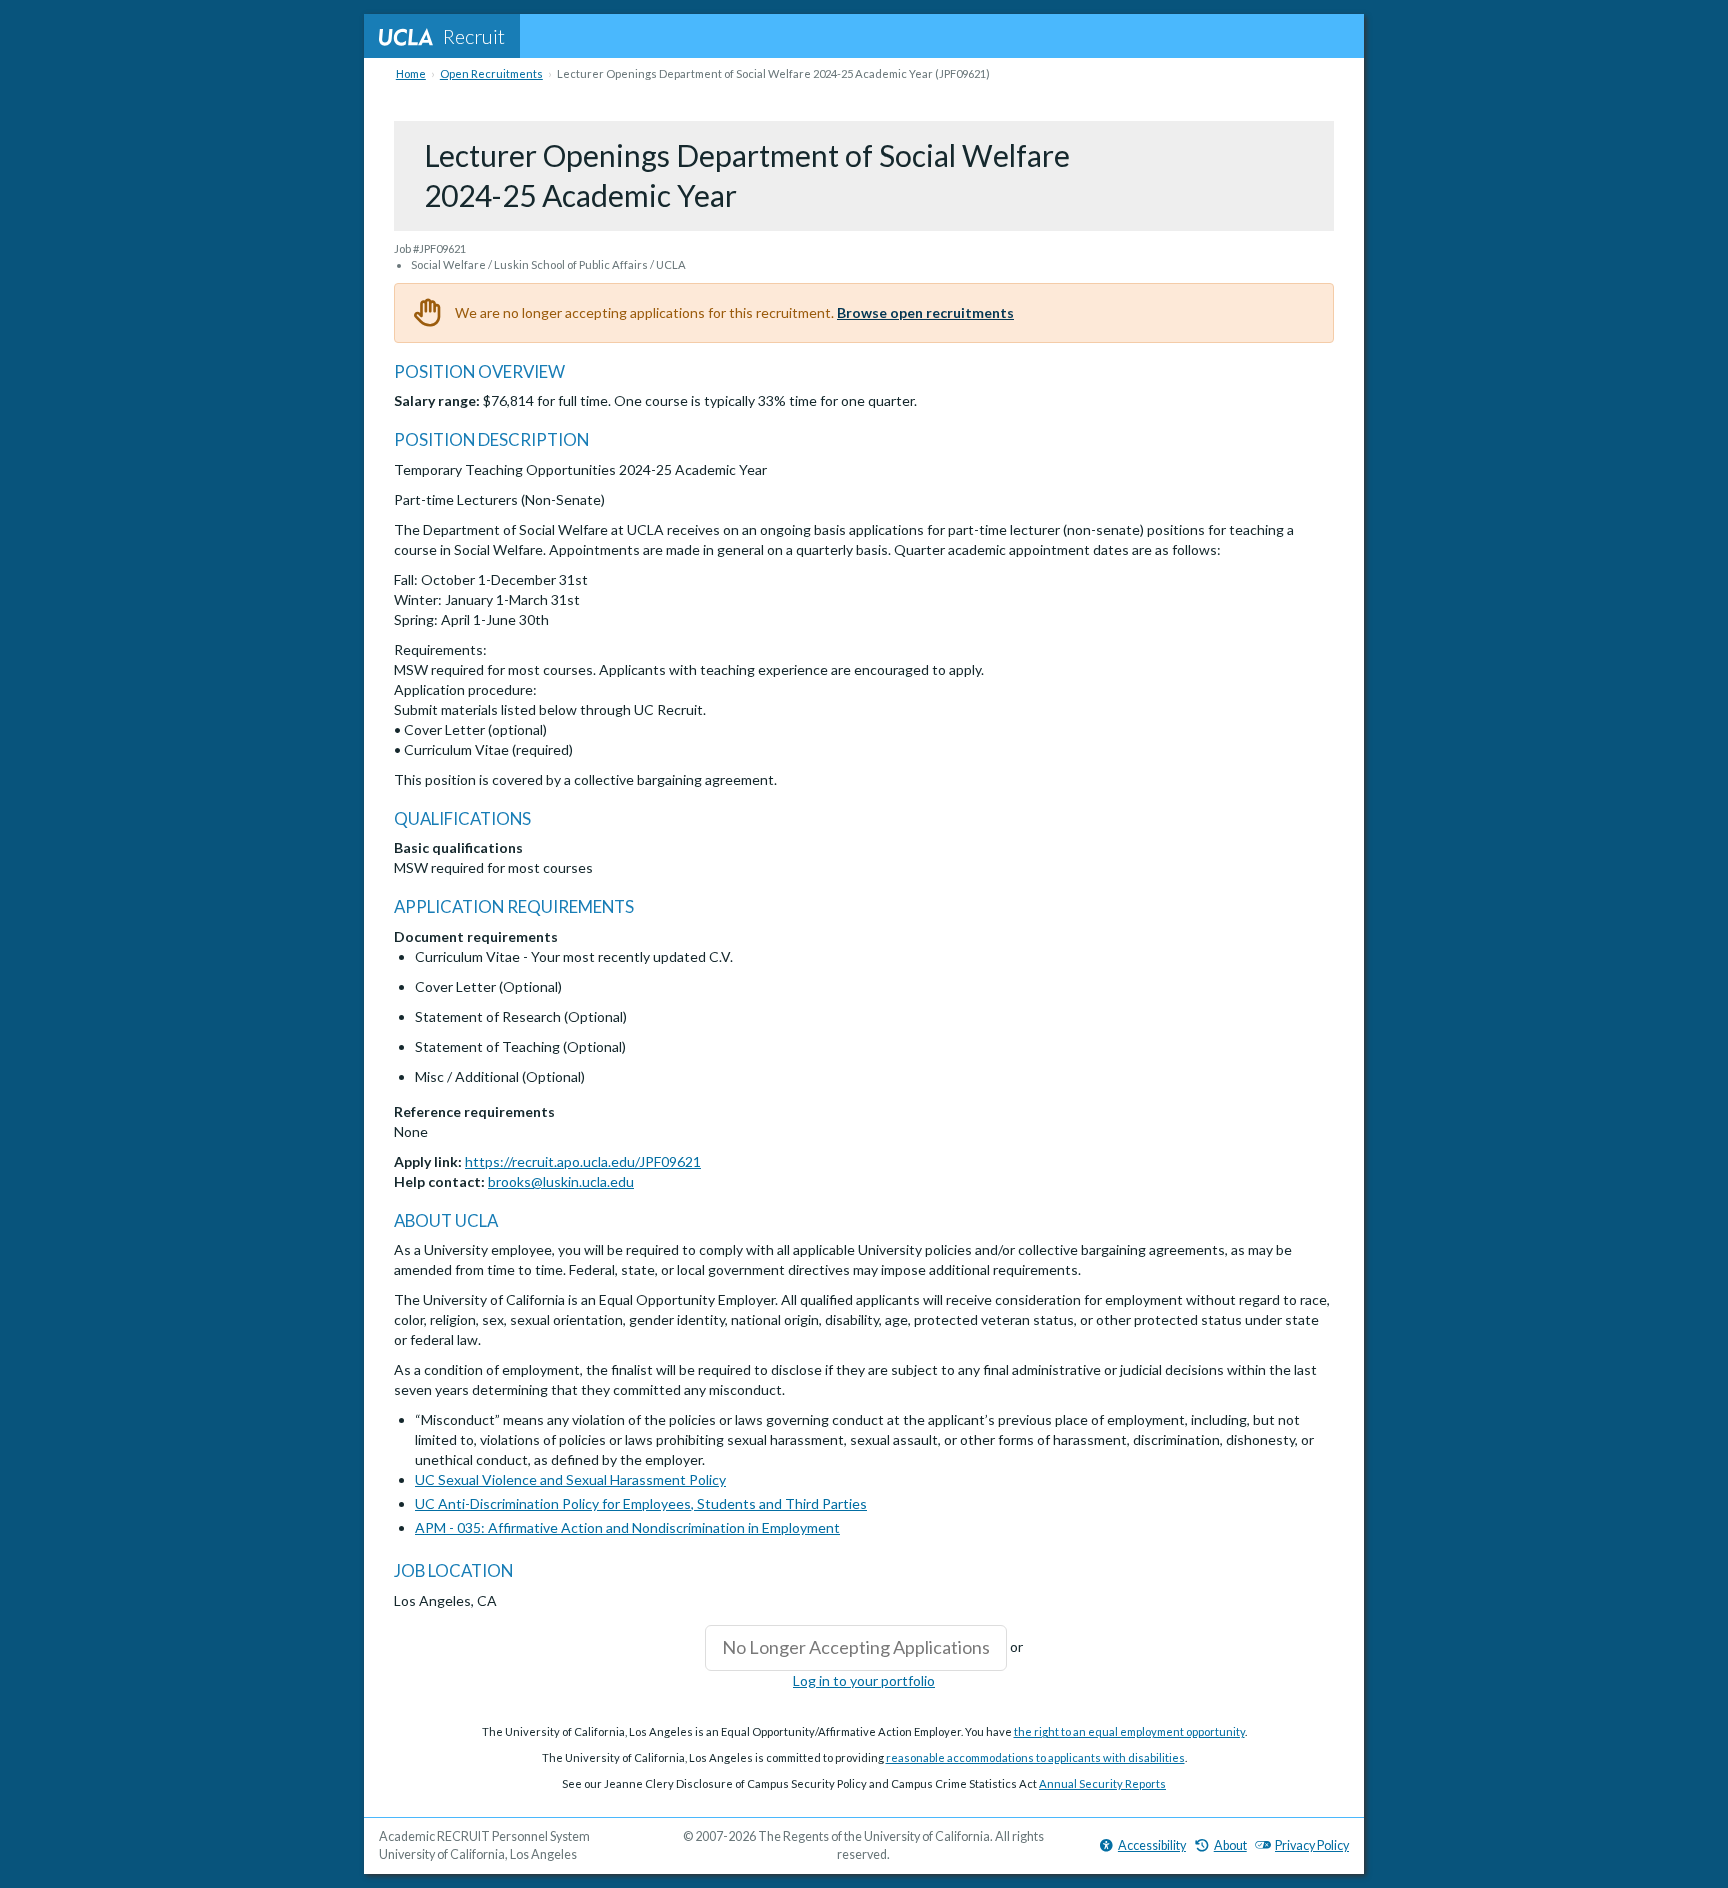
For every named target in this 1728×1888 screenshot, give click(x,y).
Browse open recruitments (925, 312)
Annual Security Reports (1102, 1783)
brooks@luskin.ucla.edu (561, 1181)
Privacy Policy (1312, 1845)
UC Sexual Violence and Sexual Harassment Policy (570, 1479)
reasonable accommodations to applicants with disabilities (1035, 1757)
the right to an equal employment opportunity (1129, 1731)
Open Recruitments (491, 73)
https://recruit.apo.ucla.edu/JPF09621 (583, 1161)
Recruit (474, 36)
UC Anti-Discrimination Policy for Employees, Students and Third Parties (641, 1503)
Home (411, 73)
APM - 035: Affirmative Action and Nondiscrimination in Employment (627, 1527)
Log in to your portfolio (864, 1680)
